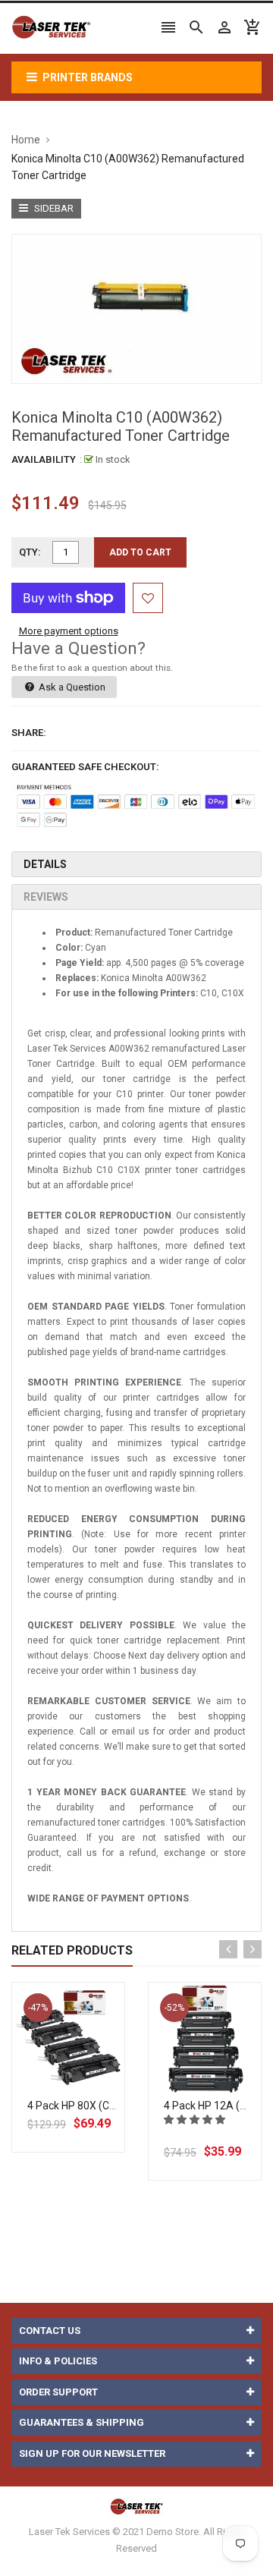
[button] (196, 2120)
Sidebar (53, 208)
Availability (44, 459)
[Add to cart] (85, 2087)
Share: (29, 733)
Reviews (46, 897)
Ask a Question (71, 687)
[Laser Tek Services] (136, 2507)
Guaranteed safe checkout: (85, 767)
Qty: (30, 552)
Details (45, 864)
